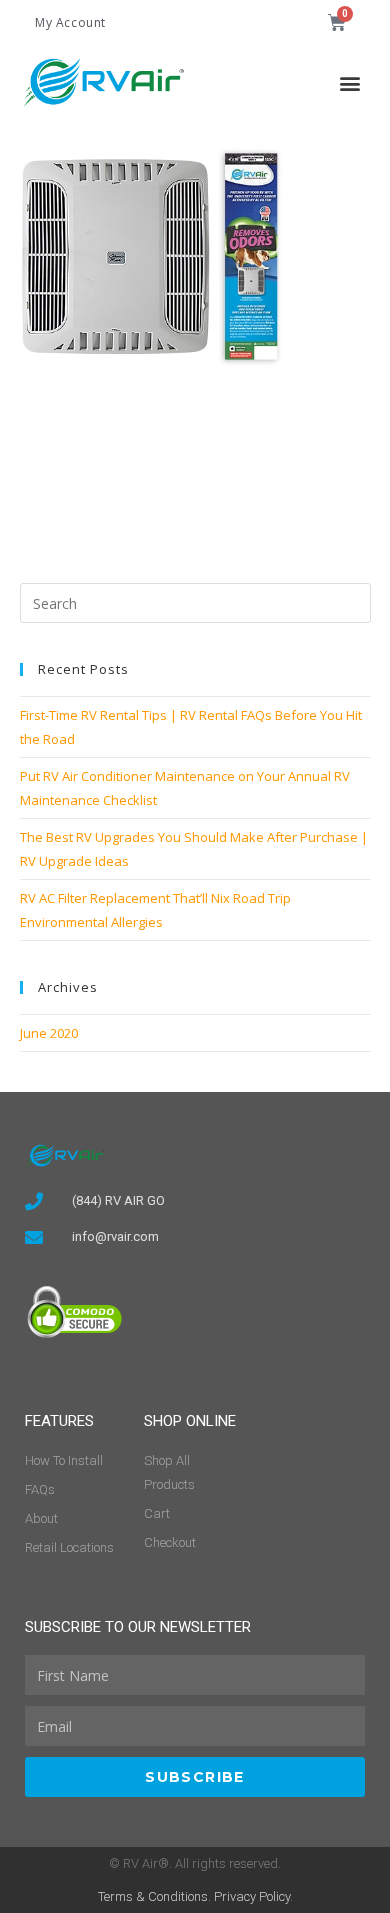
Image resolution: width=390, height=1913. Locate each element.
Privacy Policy (252, 1896)
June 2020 (49, 1033)
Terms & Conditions (153, 1896)
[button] (350, 82)
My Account (70, 22)
